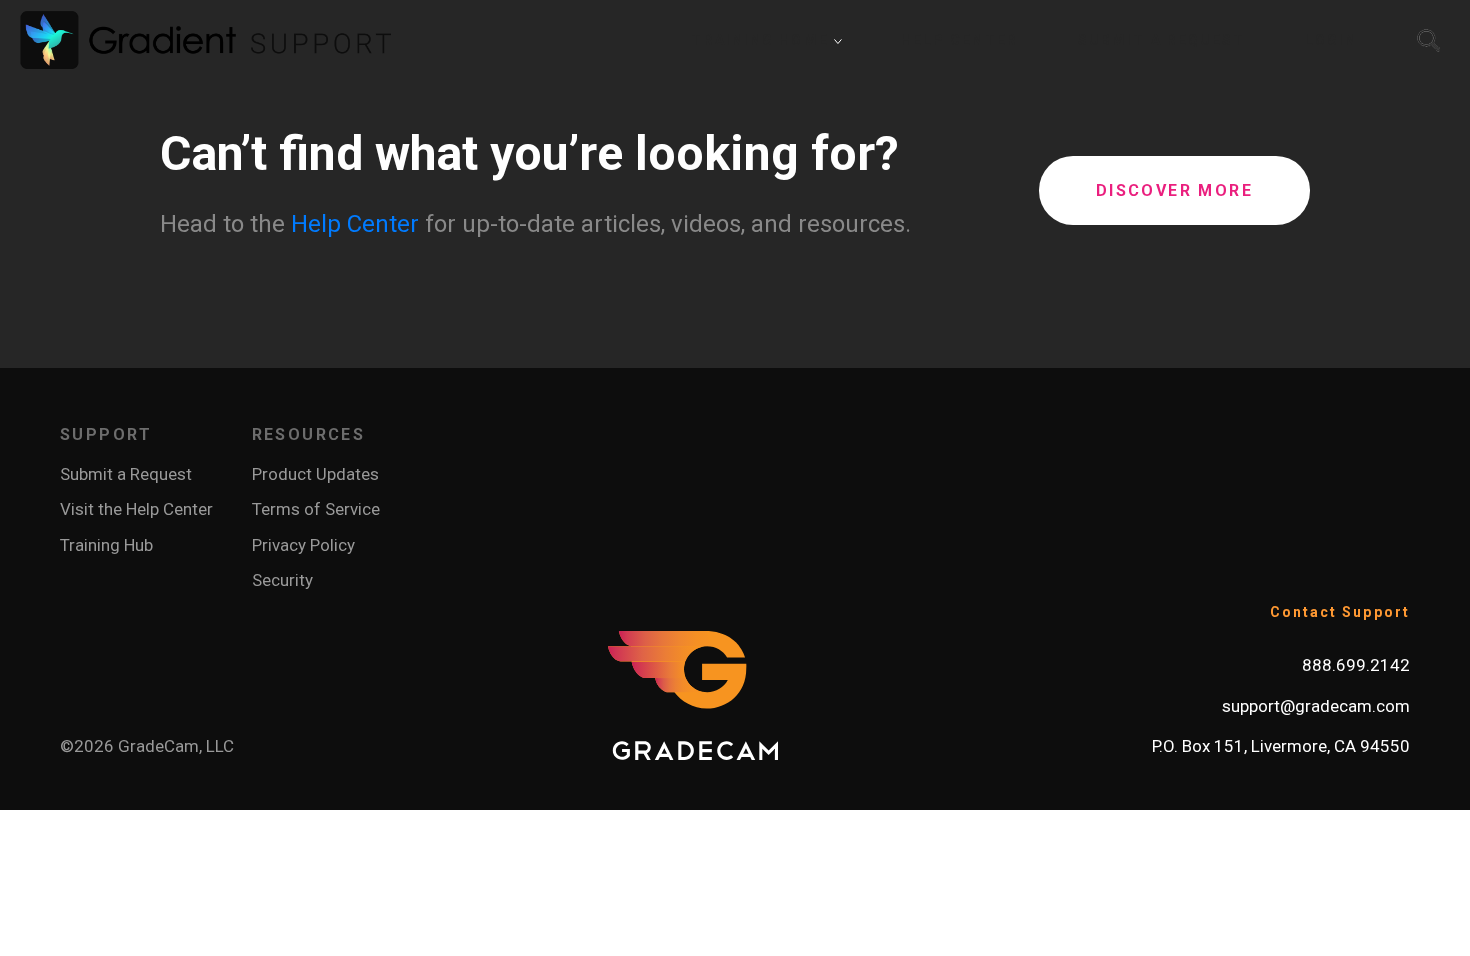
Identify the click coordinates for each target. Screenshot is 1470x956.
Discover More (1174, 190)
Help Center (355, 224)
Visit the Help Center (136, 509)
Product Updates (315, 474)
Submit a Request (126, 474)
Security (282, 580)
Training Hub (106, 545)
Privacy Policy (303, 545)
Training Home (762, 40)
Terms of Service (316, 509)
